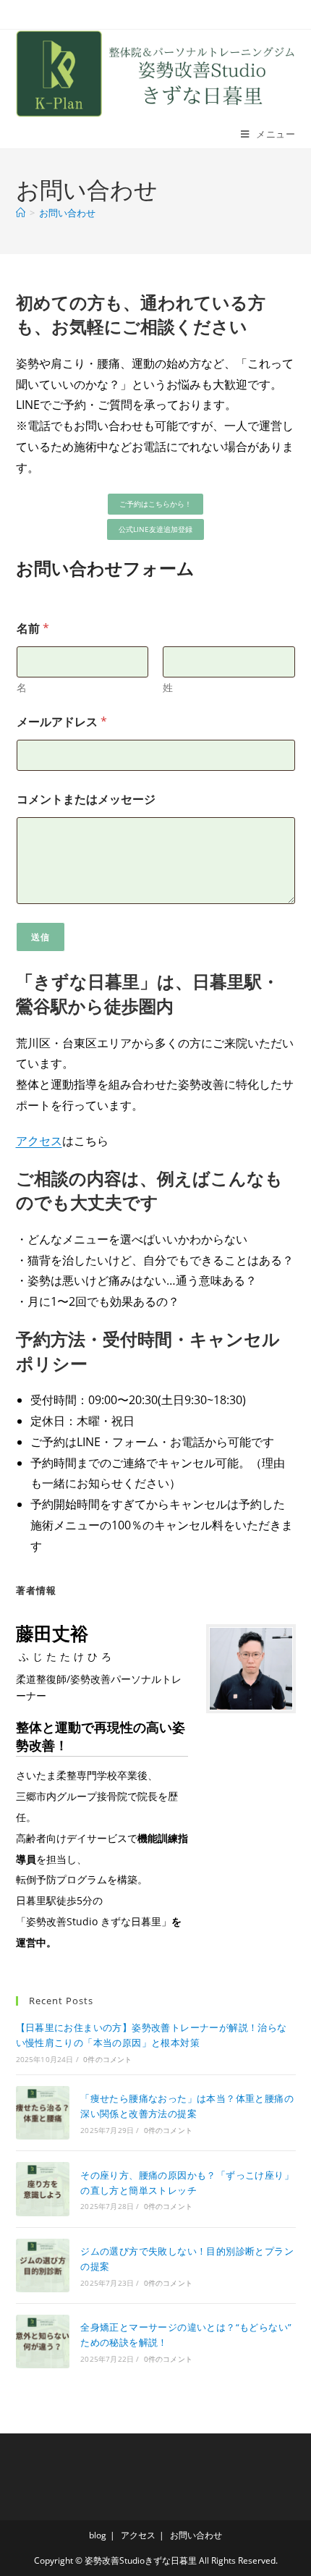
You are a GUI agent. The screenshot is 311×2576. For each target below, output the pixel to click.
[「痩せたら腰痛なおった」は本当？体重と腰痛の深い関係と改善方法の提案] (43, 2113)
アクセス (39, 1141)
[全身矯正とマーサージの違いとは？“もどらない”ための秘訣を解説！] (43, 2341)
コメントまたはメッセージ (86, 799)
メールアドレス (62, 722)
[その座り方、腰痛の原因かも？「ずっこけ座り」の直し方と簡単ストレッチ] (43, 2189)
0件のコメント (107, 2059)
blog (98, 2535)
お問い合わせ (67, 213)
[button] (155, 504)
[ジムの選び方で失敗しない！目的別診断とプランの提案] (43, 2265)
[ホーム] (21, 213)
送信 (41, 937)
